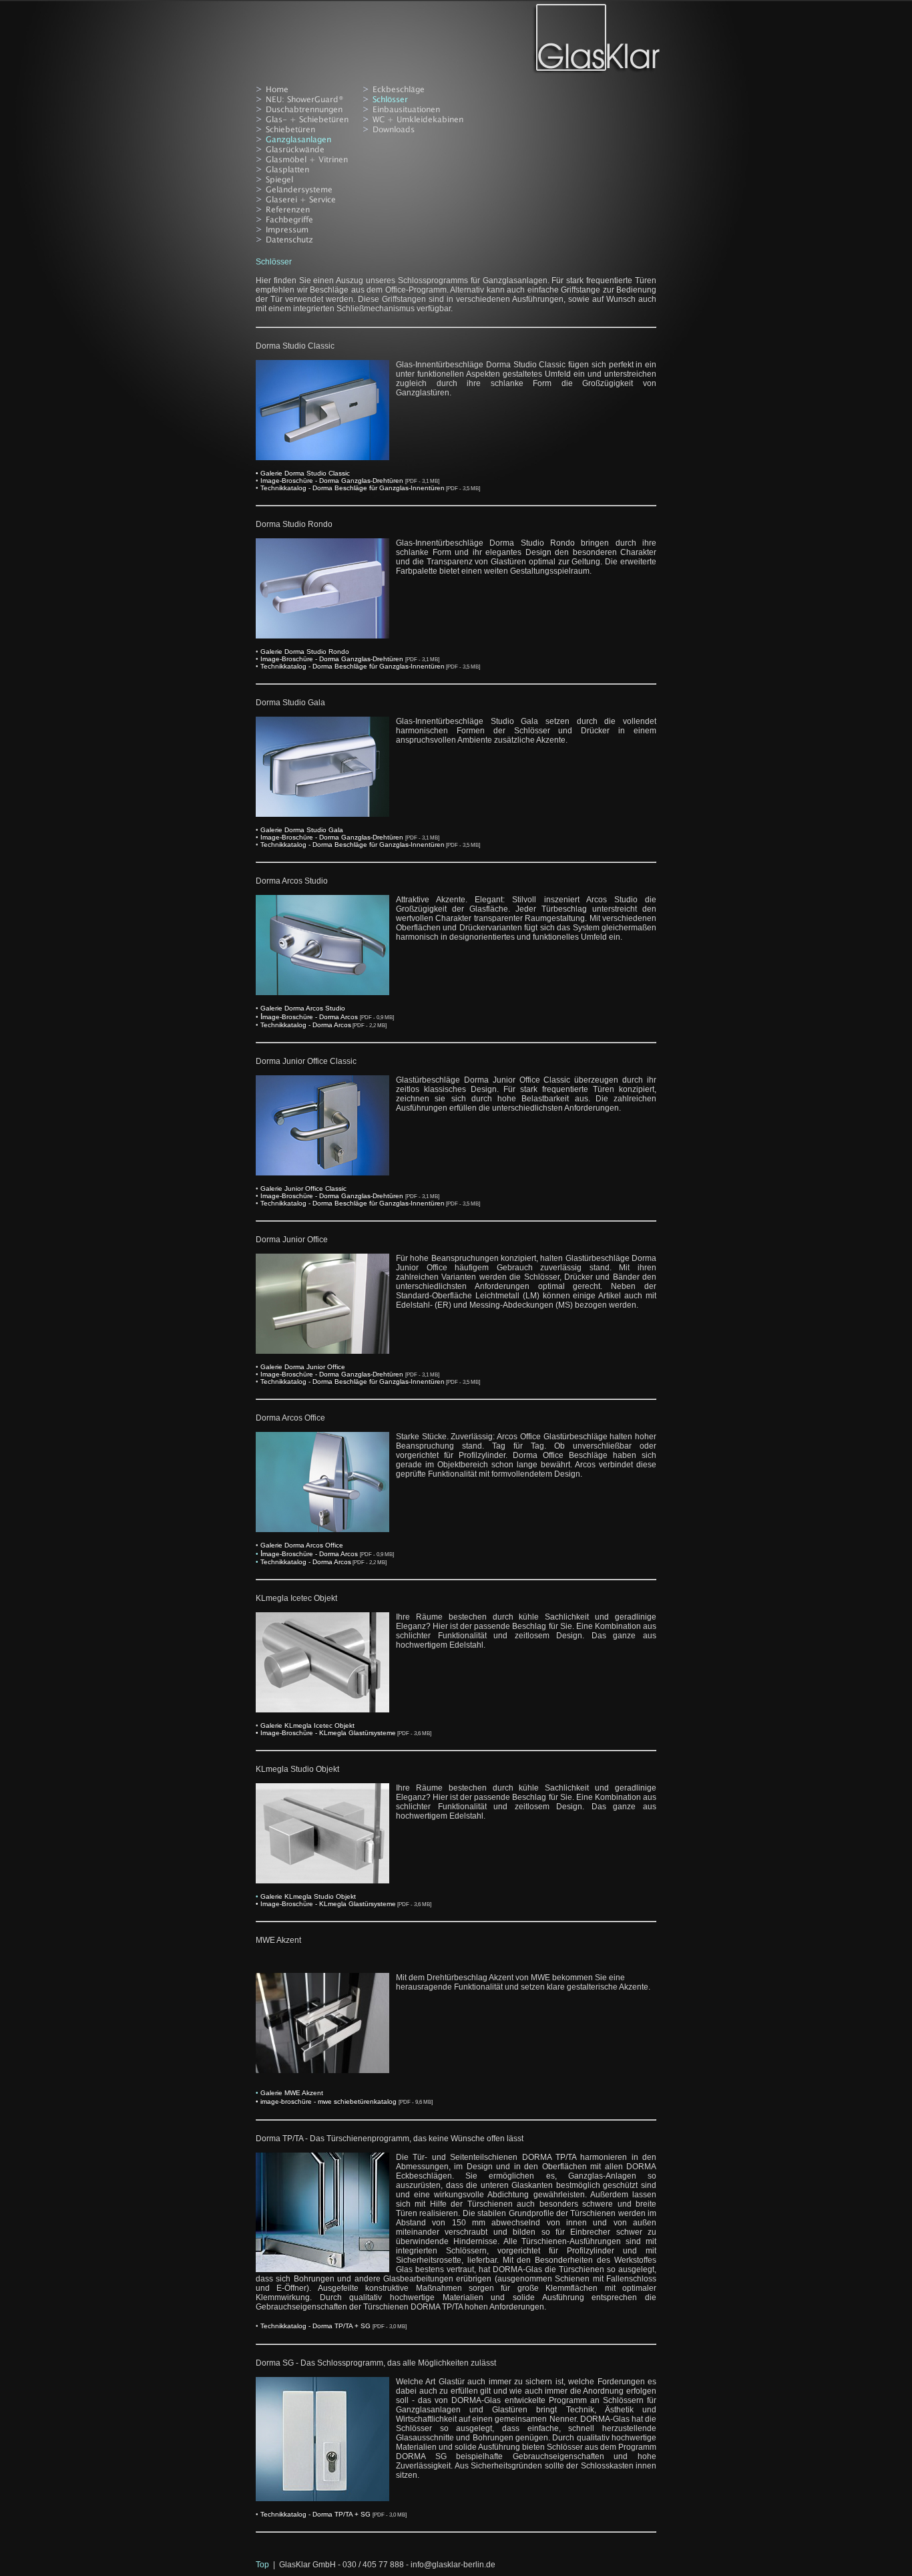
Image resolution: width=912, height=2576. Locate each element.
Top (262, 2565)
